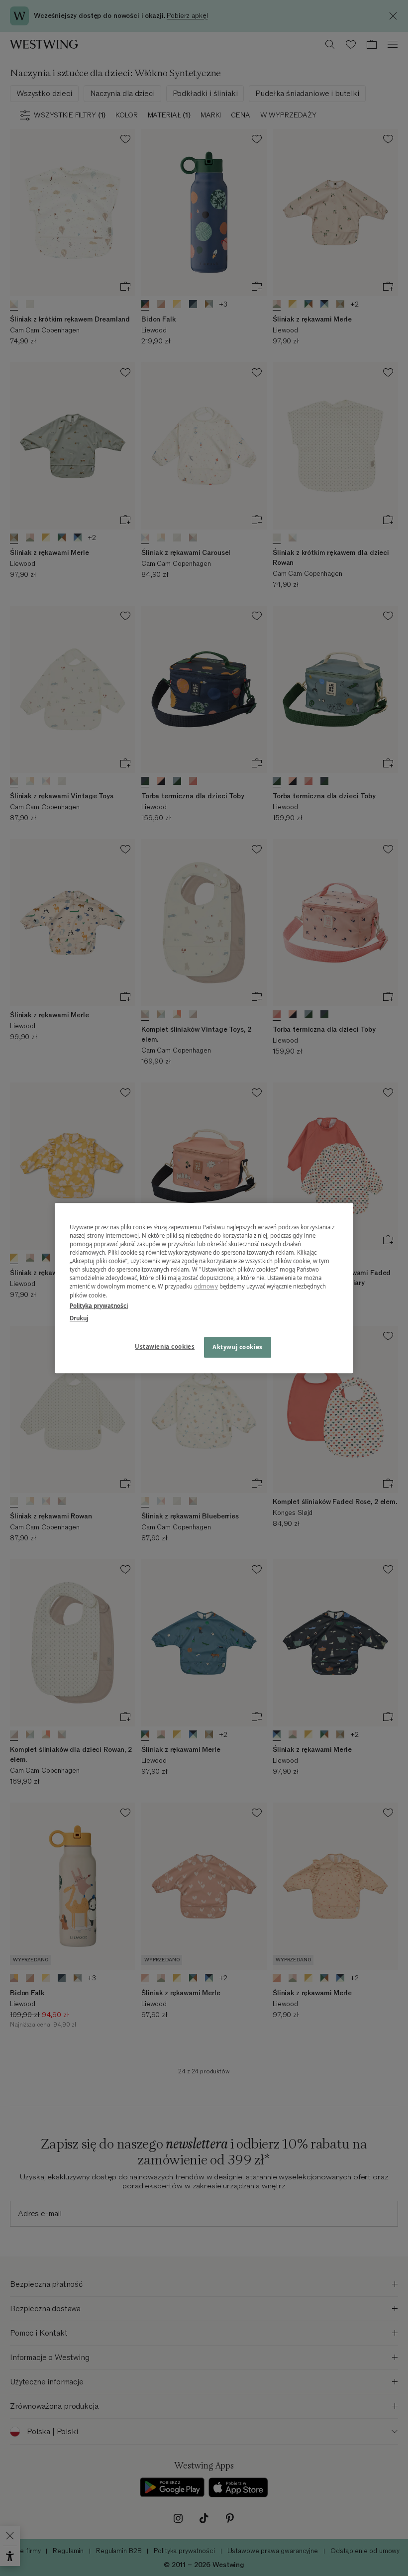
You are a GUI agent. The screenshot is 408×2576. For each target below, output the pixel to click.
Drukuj (79, 1318)
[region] (204, 1288)
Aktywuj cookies (238, 1347)
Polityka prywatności (99, 1306)
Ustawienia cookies (165, 1346)
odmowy (206, 1287)
